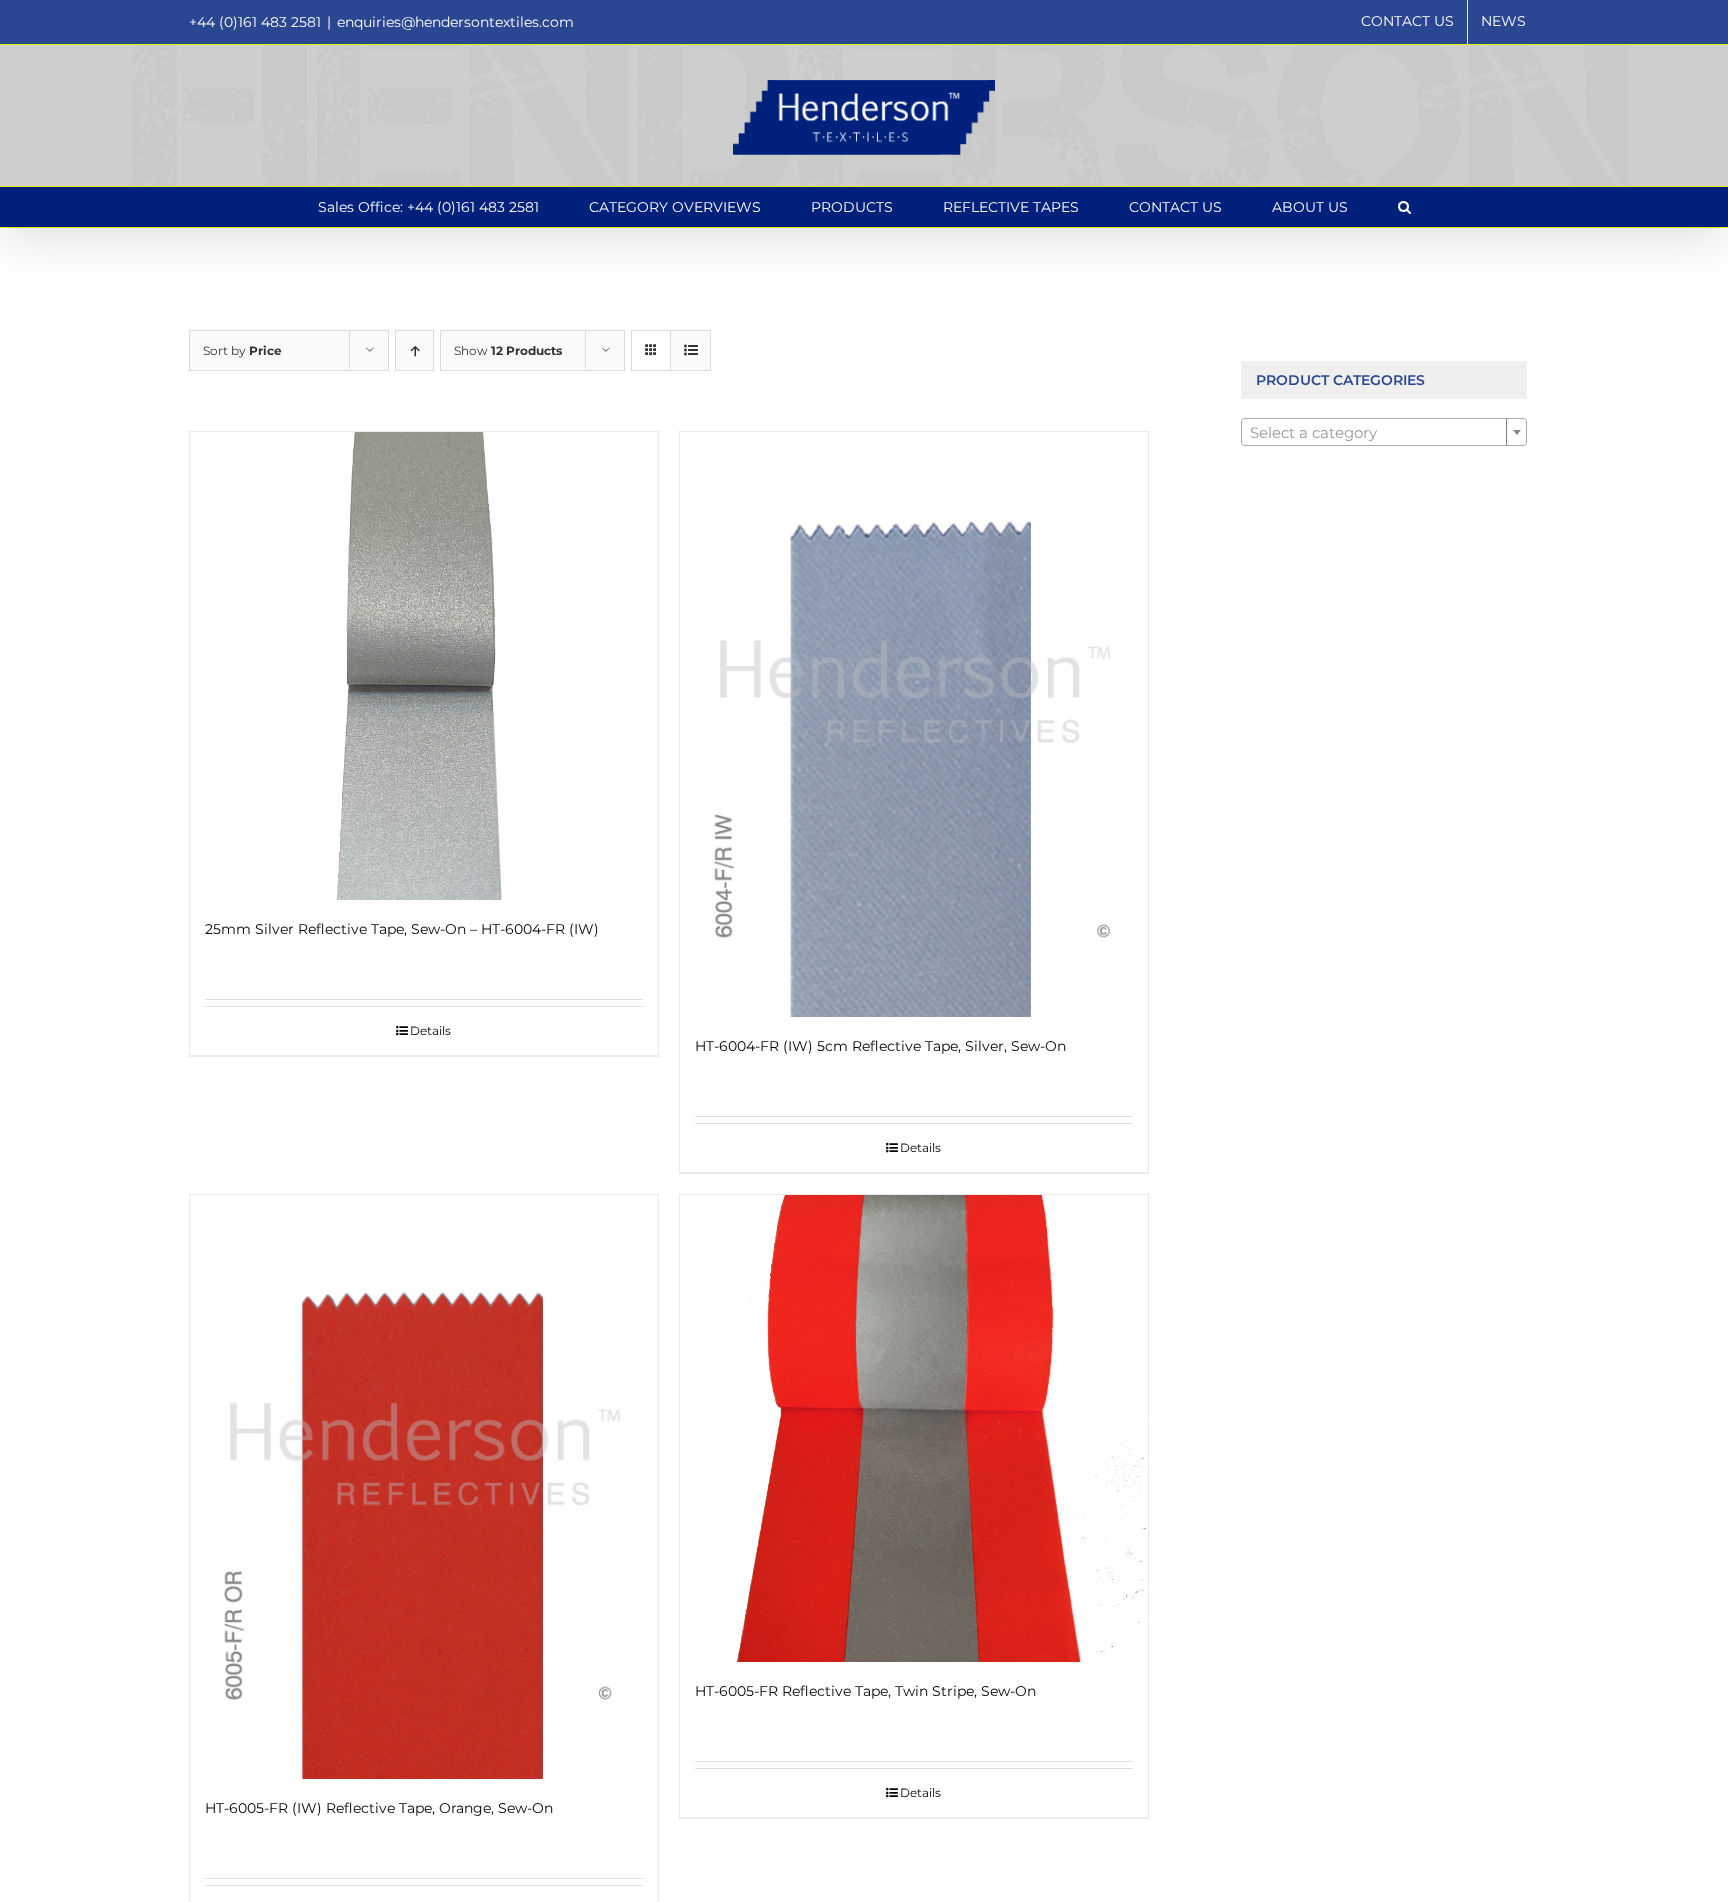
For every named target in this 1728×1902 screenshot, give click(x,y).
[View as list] (690, 350)
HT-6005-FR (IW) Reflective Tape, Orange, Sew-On (379, 1808)
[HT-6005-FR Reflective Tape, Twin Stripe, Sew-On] (914, 1429)
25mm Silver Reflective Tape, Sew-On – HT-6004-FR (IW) (402, 929)
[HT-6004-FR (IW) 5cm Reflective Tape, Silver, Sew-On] (914, 724)
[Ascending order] (414, 350)
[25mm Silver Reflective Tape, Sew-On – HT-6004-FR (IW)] (424, 666)
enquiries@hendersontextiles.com (455, 22)
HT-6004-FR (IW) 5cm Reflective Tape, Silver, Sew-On (880, 1046)
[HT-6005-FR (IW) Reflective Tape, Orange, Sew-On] (424, 1487)
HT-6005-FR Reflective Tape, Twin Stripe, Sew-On (865, 1691)
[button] (1404, 207)
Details (430, 1030)
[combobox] (1384, 432)
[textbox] (1384, 433)
